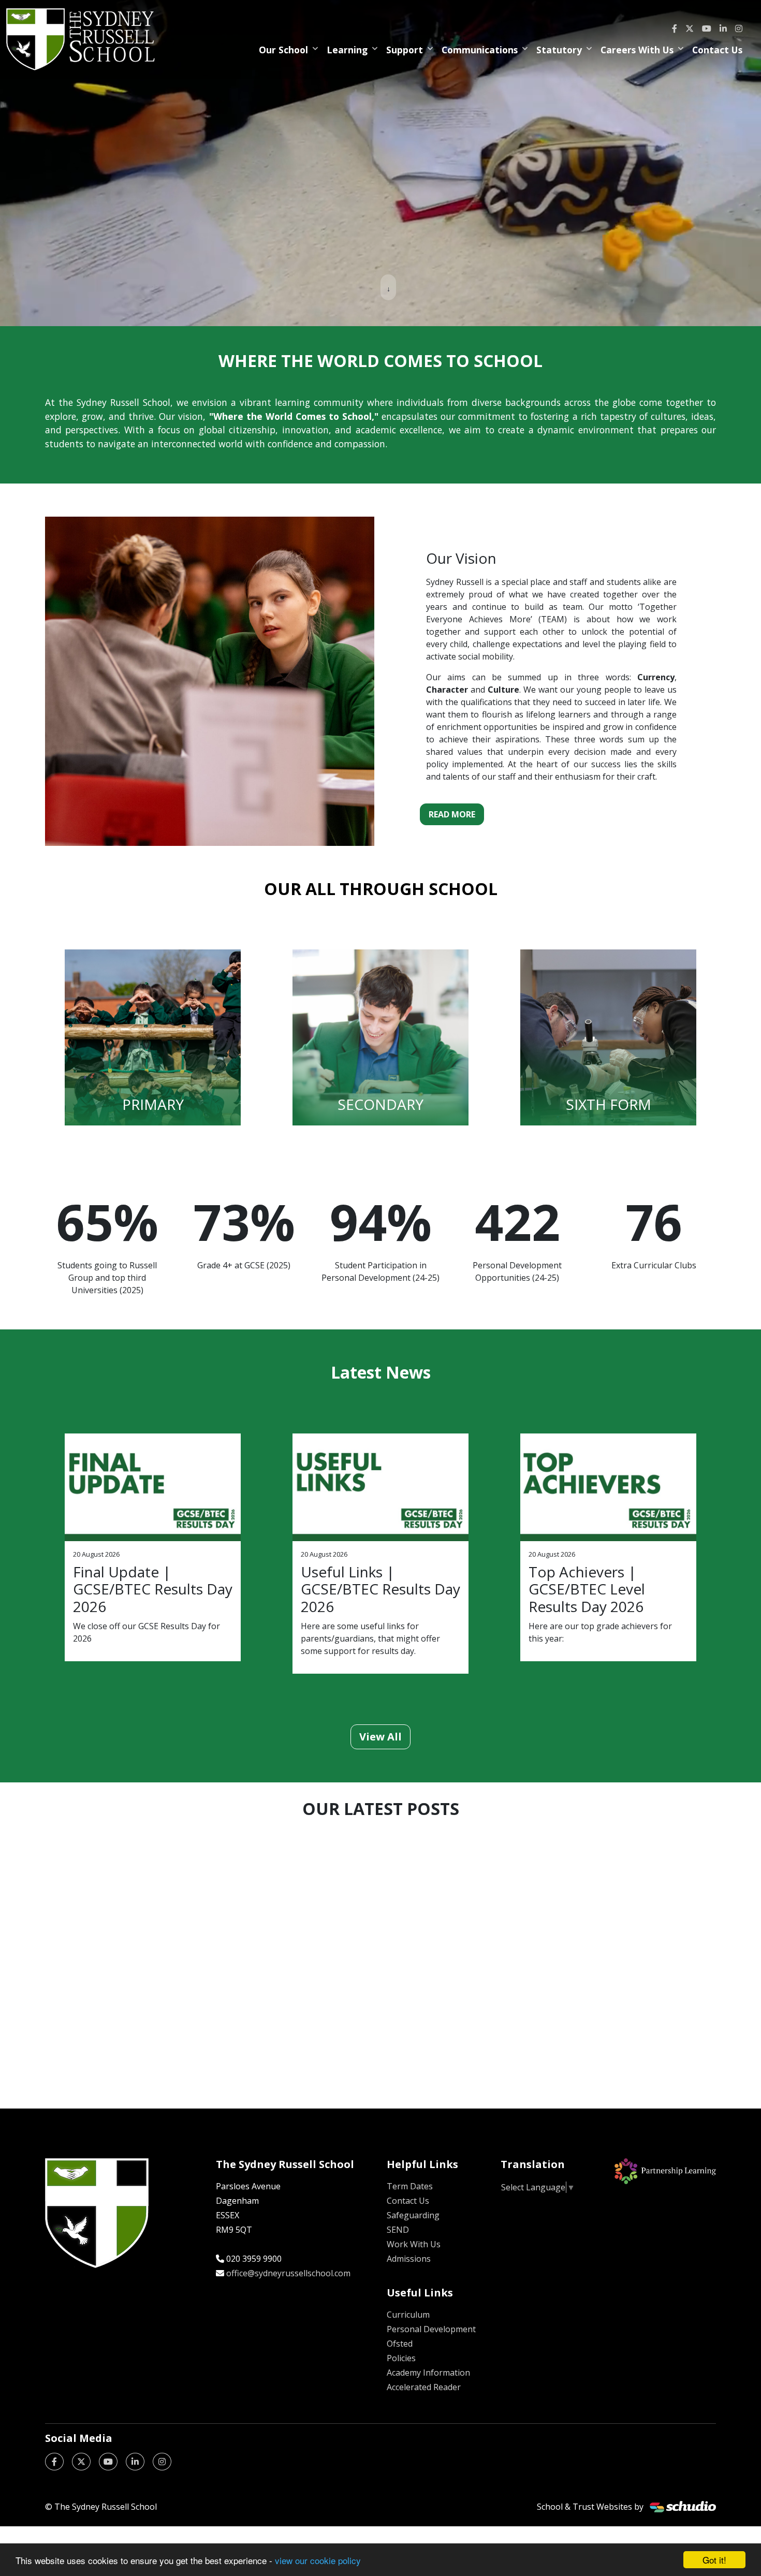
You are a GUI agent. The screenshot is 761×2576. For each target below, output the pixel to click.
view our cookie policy (318, 2560)
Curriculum (408, 2315)
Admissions (409, 2259)
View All (380, 1737)
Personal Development (431, 2329)
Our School (283, 50)
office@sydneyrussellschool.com (288, 2273)
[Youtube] (707, 28)
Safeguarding (413, 2215)
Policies (401, 2358)
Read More (452, 814)
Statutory (559, 50)
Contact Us (717, 50)
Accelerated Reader (424, 2387)
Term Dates (410, 2186)
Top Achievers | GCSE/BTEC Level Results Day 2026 (587, 1589)
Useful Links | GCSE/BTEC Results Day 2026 (380, 1589)
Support (405, 50)
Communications (480, 50)
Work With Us (414, 2244)
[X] (690, 28)
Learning (347, 50)
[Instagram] (739, 28)
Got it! (714, 2560)
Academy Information (428, 2373)
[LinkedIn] (723, 28)
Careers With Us (637, 50)
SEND (398, 2230)
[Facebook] (675, 28)
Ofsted (400, 2344)
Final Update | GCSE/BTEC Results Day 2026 (153, 1589)
